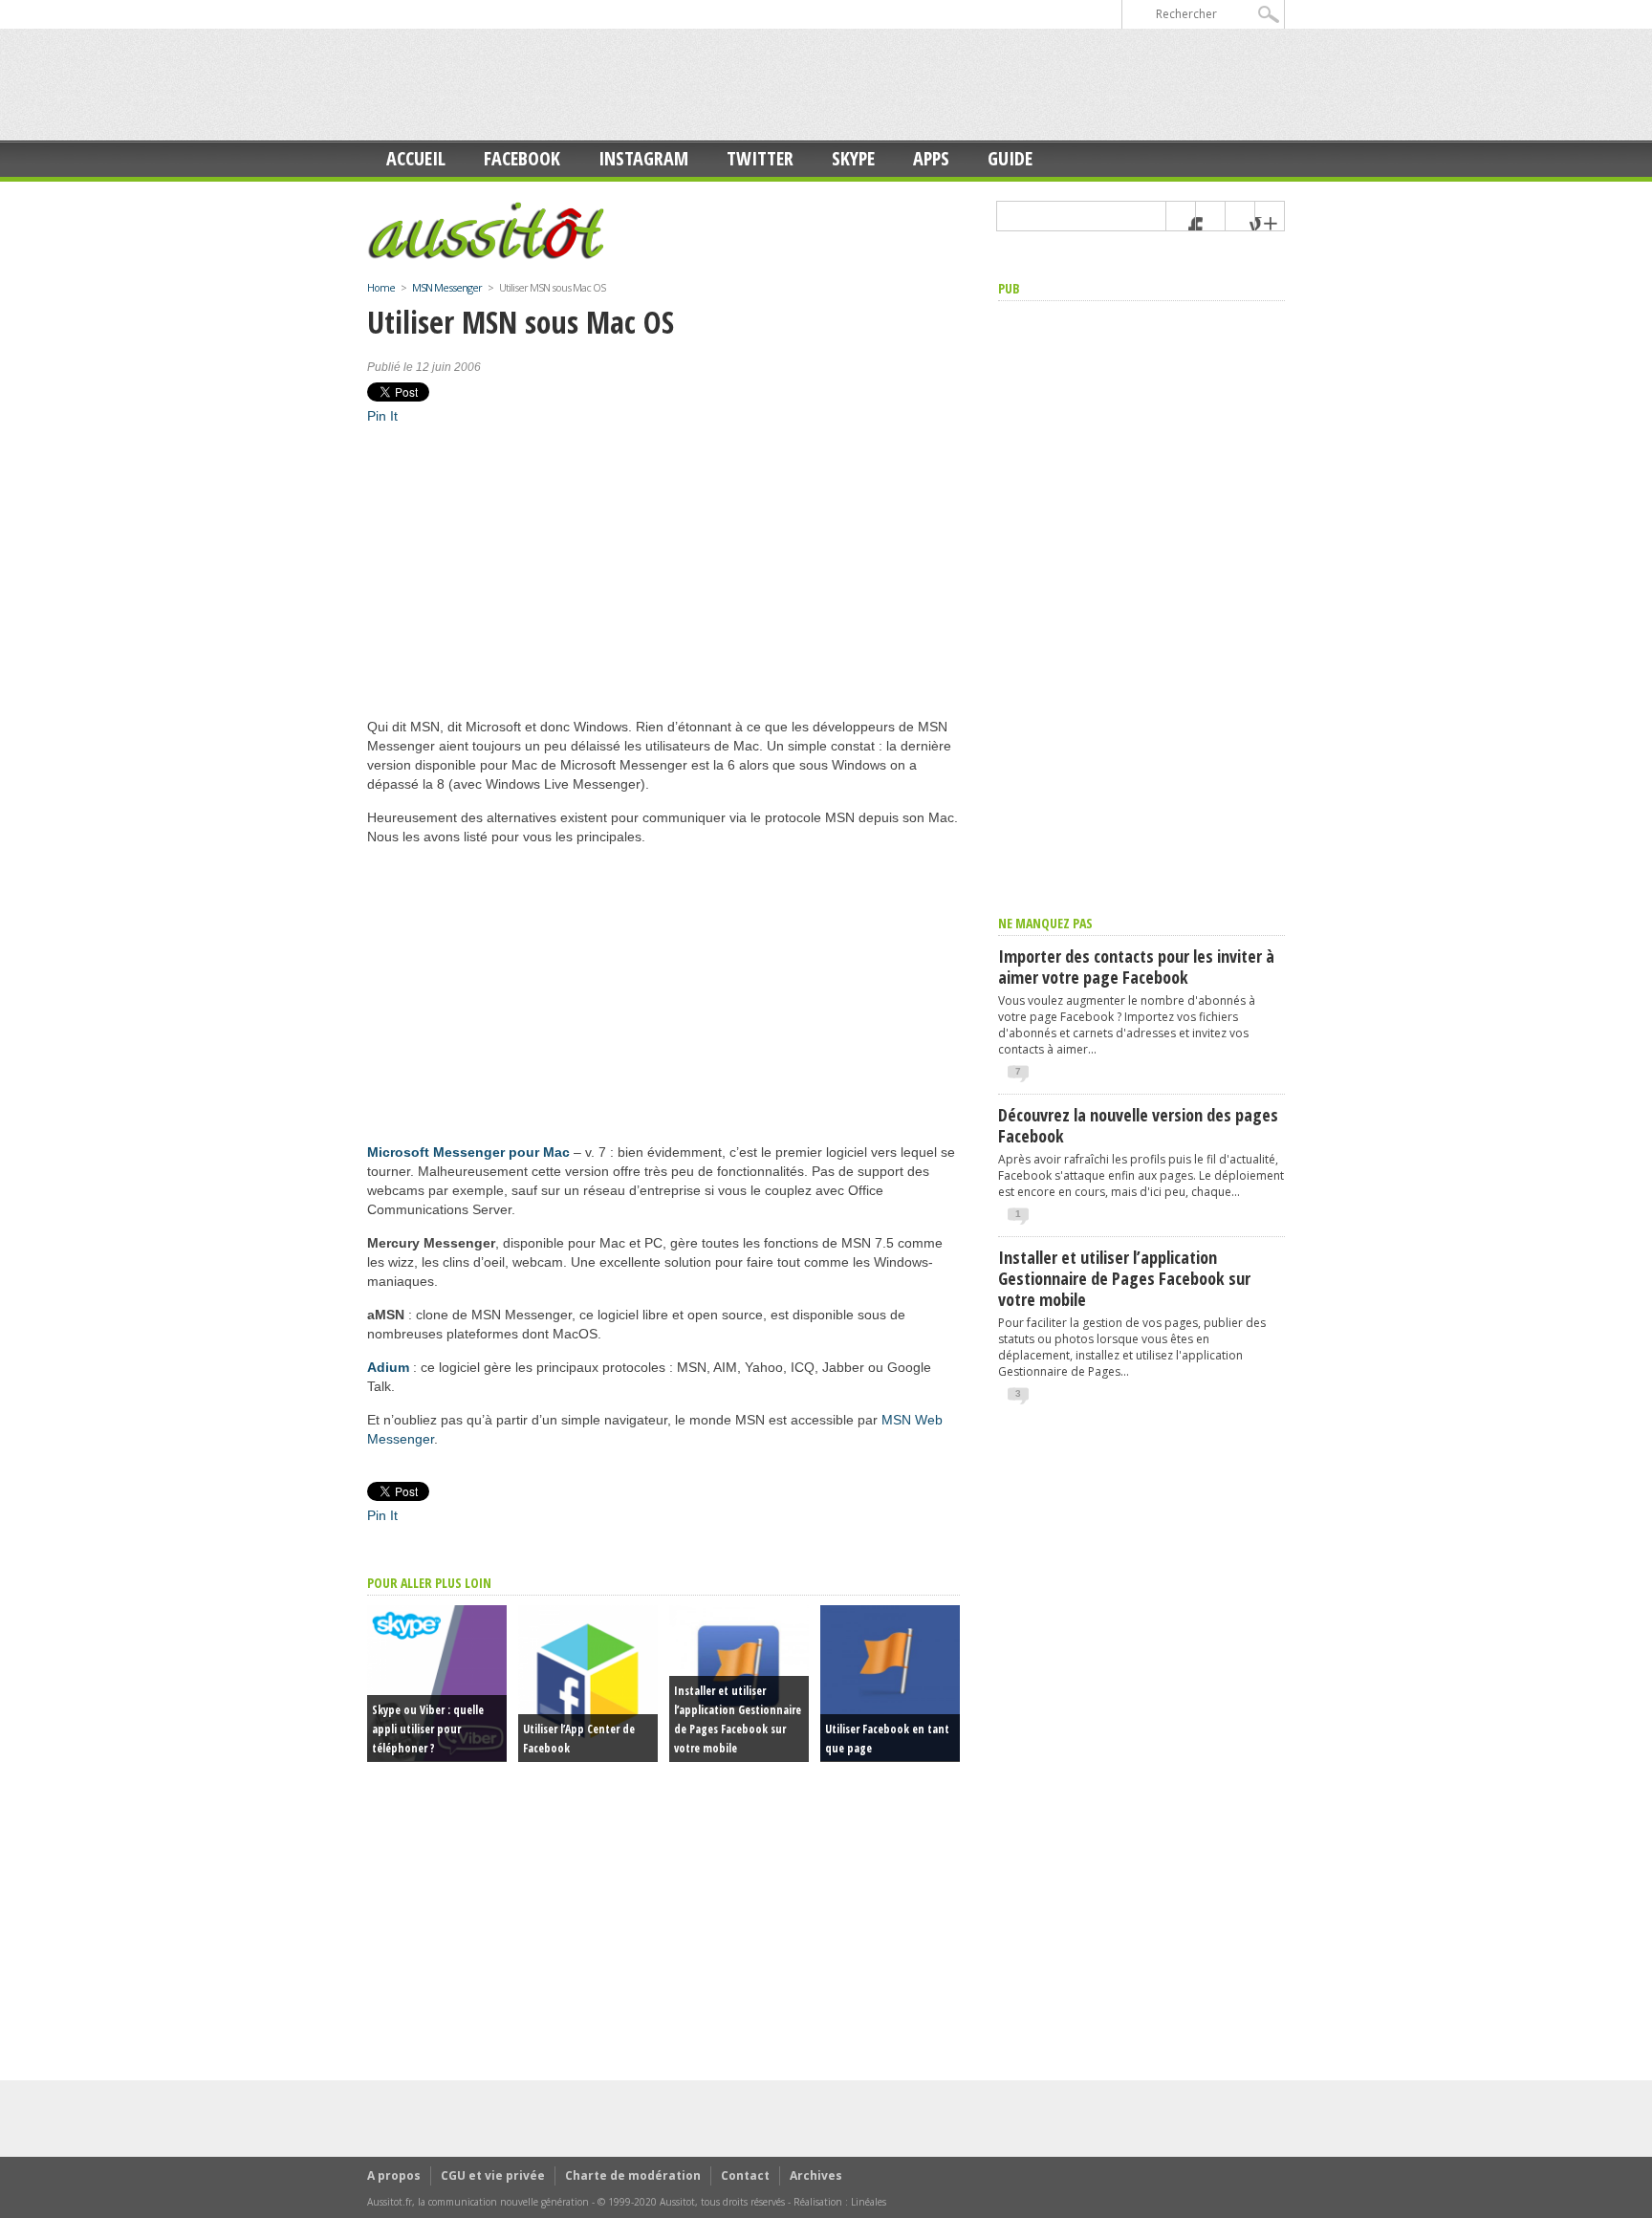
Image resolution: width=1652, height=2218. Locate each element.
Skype (853, 158)
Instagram (643, 158)
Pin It (382, 416)
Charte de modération (633, 2175)
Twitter (760, 158)
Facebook (522, 158)
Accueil (416, 158)
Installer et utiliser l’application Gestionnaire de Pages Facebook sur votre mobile (1124, 1278)
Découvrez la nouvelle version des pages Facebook (1138, 1125)
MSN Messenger (447, 287)
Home (381, 287)
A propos (394, 2175)
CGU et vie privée (493, 2175)
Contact (745, 2175)
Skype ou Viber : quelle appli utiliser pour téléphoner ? (428, 1729)
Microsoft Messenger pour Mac (468, 1152)
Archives (816, 2175)
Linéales (869, 2202)
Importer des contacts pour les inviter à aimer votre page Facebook (1136, 967)
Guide (1010, 158)
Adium (388, 1367)
